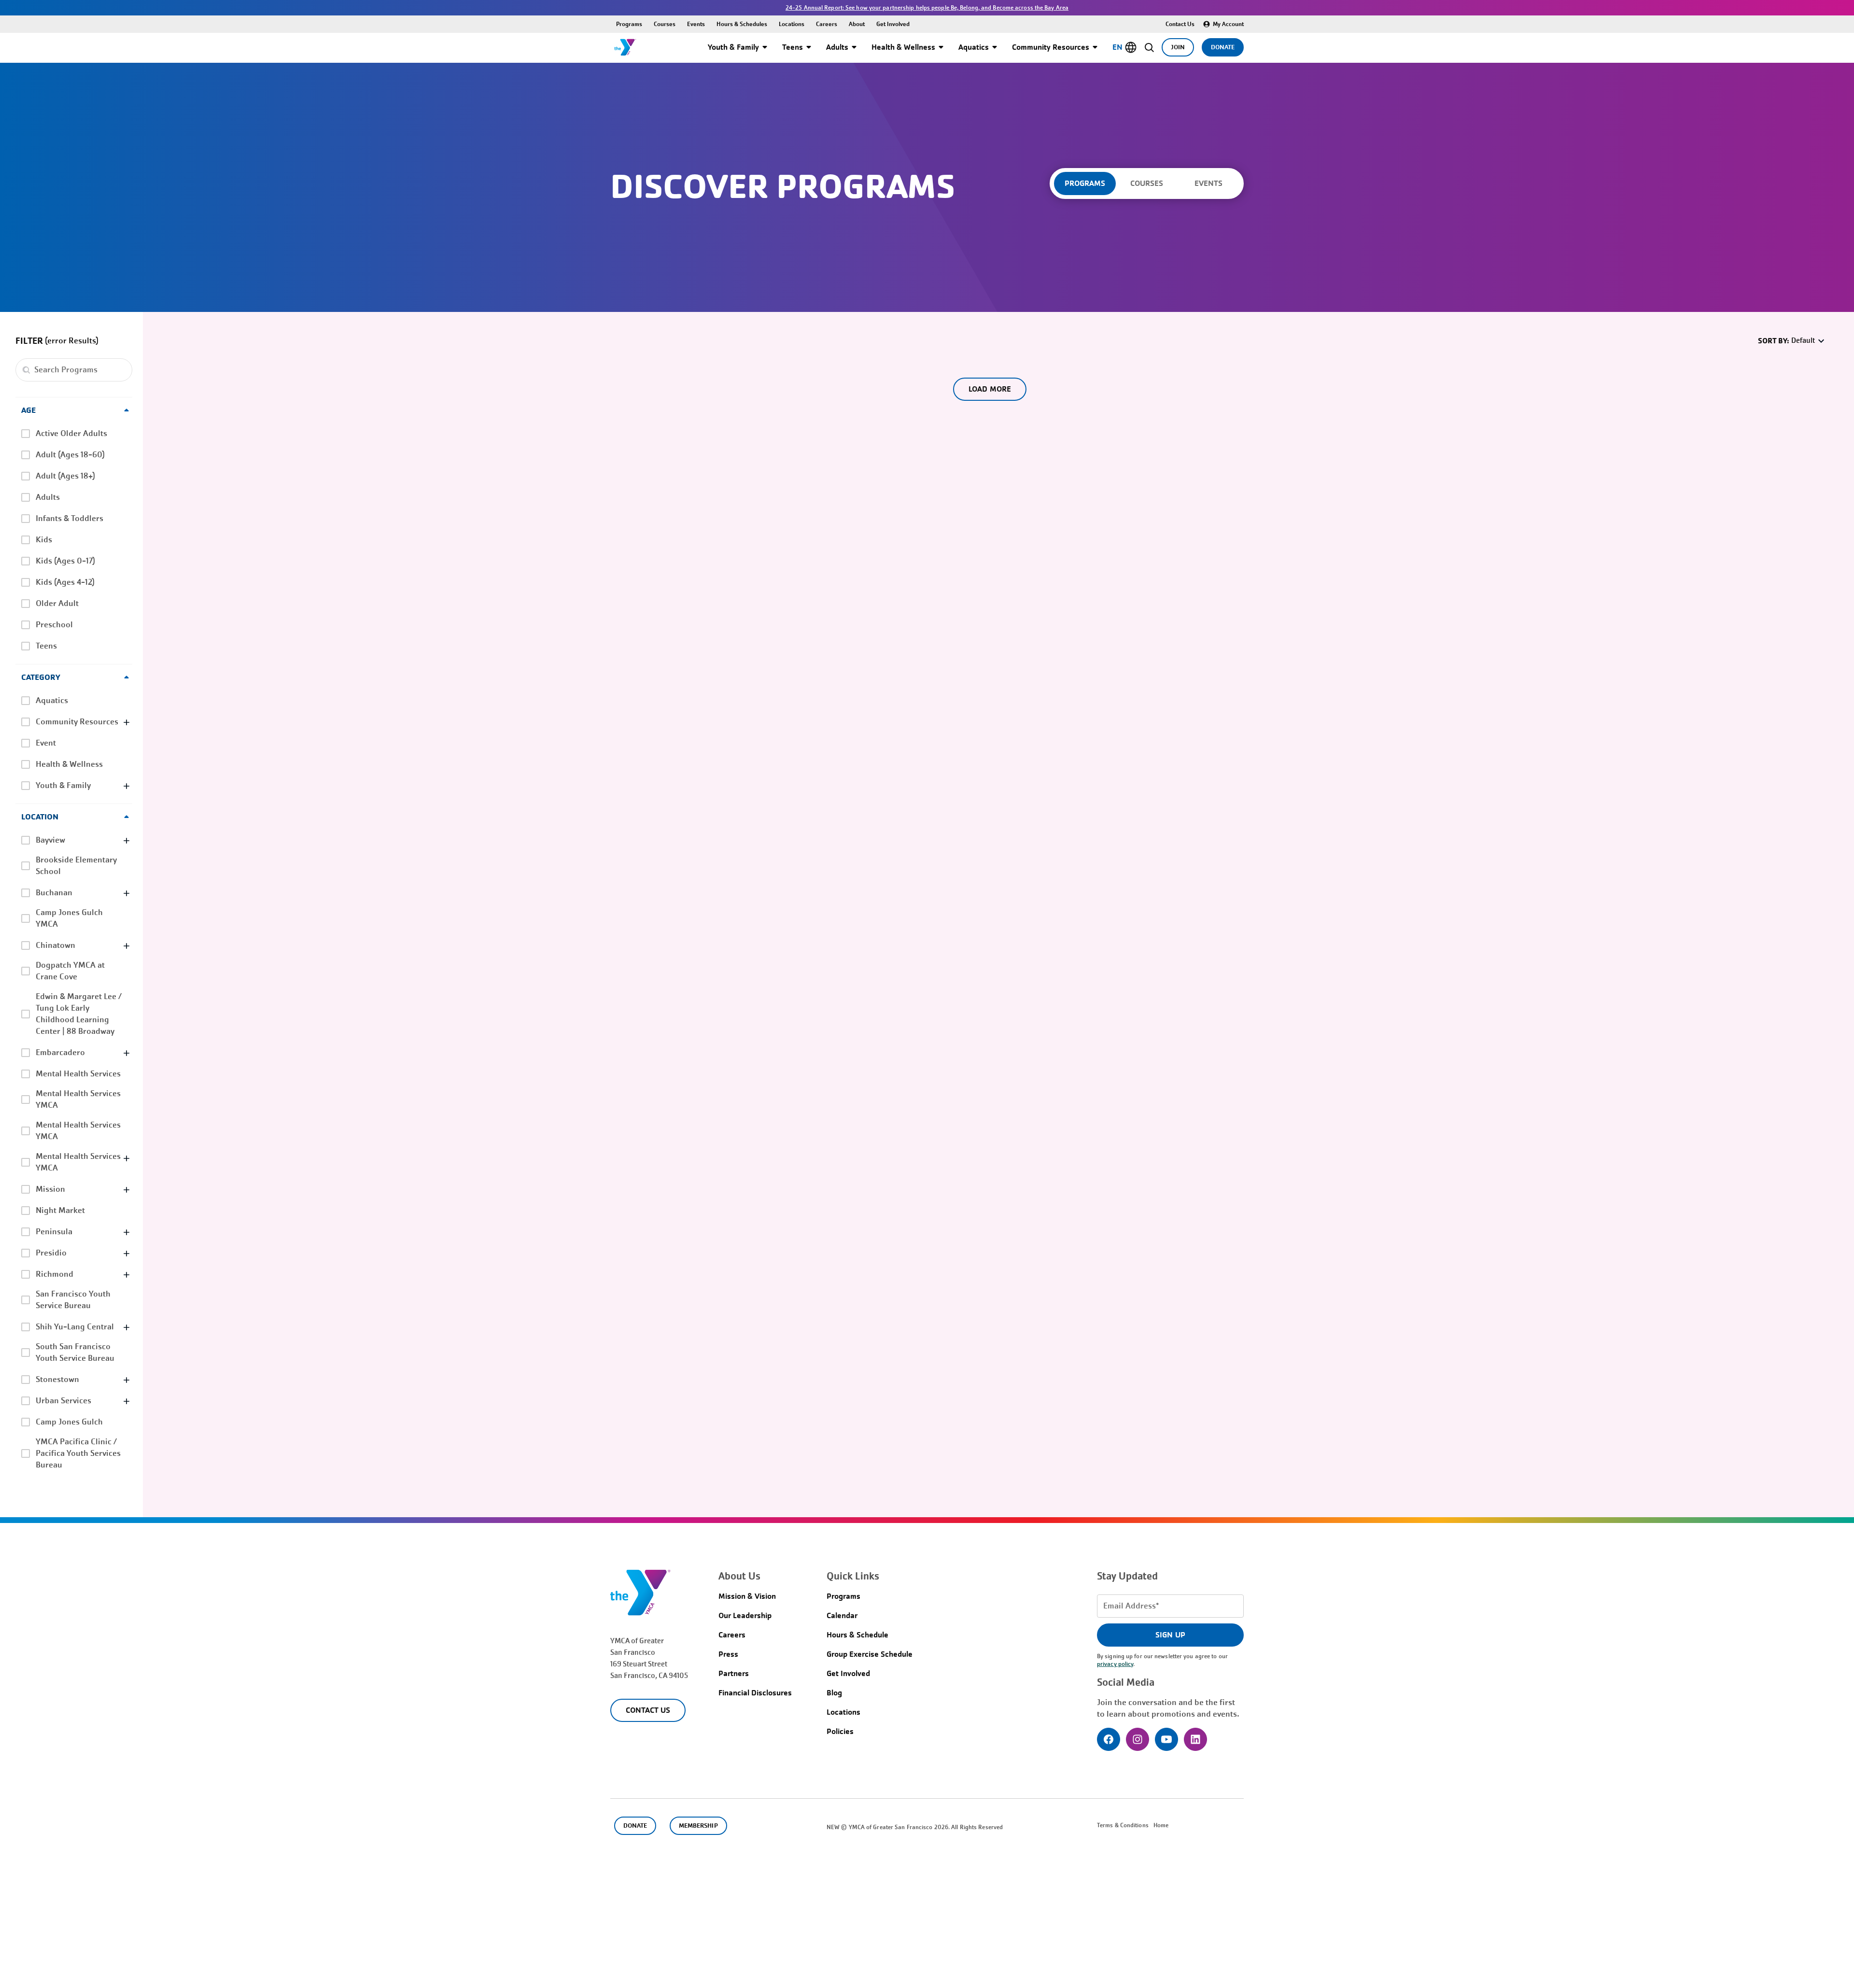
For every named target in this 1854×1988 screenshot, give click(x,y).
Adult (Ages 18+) (65, 476)
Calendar (842, 1615)
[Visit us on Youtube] (1166, 1739)
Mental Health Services (78, 1074)
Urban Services (63, 1401)
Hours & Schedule (857, 1635)
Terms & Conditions (1123, 1825)
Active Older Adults (71, 433)
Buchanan (54, 893)
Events (696, 24)
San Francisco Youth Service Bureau (73, 1300)
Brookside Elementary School (76, 866)
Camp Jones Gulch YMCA (69, 918)
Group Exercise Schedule (870, 1654)
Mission (50, 1189)
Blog (834, 1693)
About (857, 24)
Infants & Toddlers (70, 518)
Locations (792, 24)
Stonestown (57, 1379)
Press (728, 1654)
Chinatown (56, 945)
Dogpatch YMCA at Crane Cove (70, 971)
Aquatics (974, 47)
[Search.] (26, 370)
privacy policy (1115, 1664)
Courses (665, 24)
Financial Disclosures (755, 1693)
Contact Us (1180, 24)
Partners (734, 1673)
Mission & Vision (747, 1596)
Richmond (55, 1274)
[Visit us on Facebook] (1109, 1739)
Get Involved (893, 24)
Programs (629, 24)
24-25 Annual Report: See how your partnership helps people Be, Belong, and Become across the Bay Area (927, 8)
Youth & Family (733, 47)
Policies (840, 1731)
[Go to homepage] (625, 47)
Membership (698, 1826)
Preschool (54, 625)
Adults (837, 47)
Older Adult (57, 603)
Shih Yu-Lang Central (75, 1327)
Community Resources (1051, 47)
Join (1178, 47)
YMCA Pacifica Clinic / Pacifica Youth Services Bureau (78, 1453)
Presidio (51, 1253)
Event (46, 743)
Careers (827, 24)
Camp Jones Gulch (69, 1422)
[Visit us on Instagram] (1138, 1739)
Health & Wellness (903, 47)
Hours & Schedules (742, 24)
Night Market (60, 1210)
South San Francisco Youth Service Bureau (75, 1352)
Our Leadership (745, 1615)
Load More (990, 389)
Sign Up (1170, 1635)
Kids (44, 540)
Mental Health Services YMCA (78, 1099)
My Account (1228, 24)
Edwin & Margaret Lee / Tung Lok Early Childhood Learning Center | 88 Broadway (79, 1014)
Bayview (50, 840)
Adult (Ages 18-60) (70, 455)
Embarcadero (60, 1052)
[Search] (1149, 47)
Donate (1223, 47)
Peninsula (54, 1232)
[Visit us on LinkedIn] (1195, 1739)
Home (1161, 1825)
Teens (793, 47)
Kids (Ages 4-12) (65, 582)
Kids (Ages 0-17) (65, 561)
